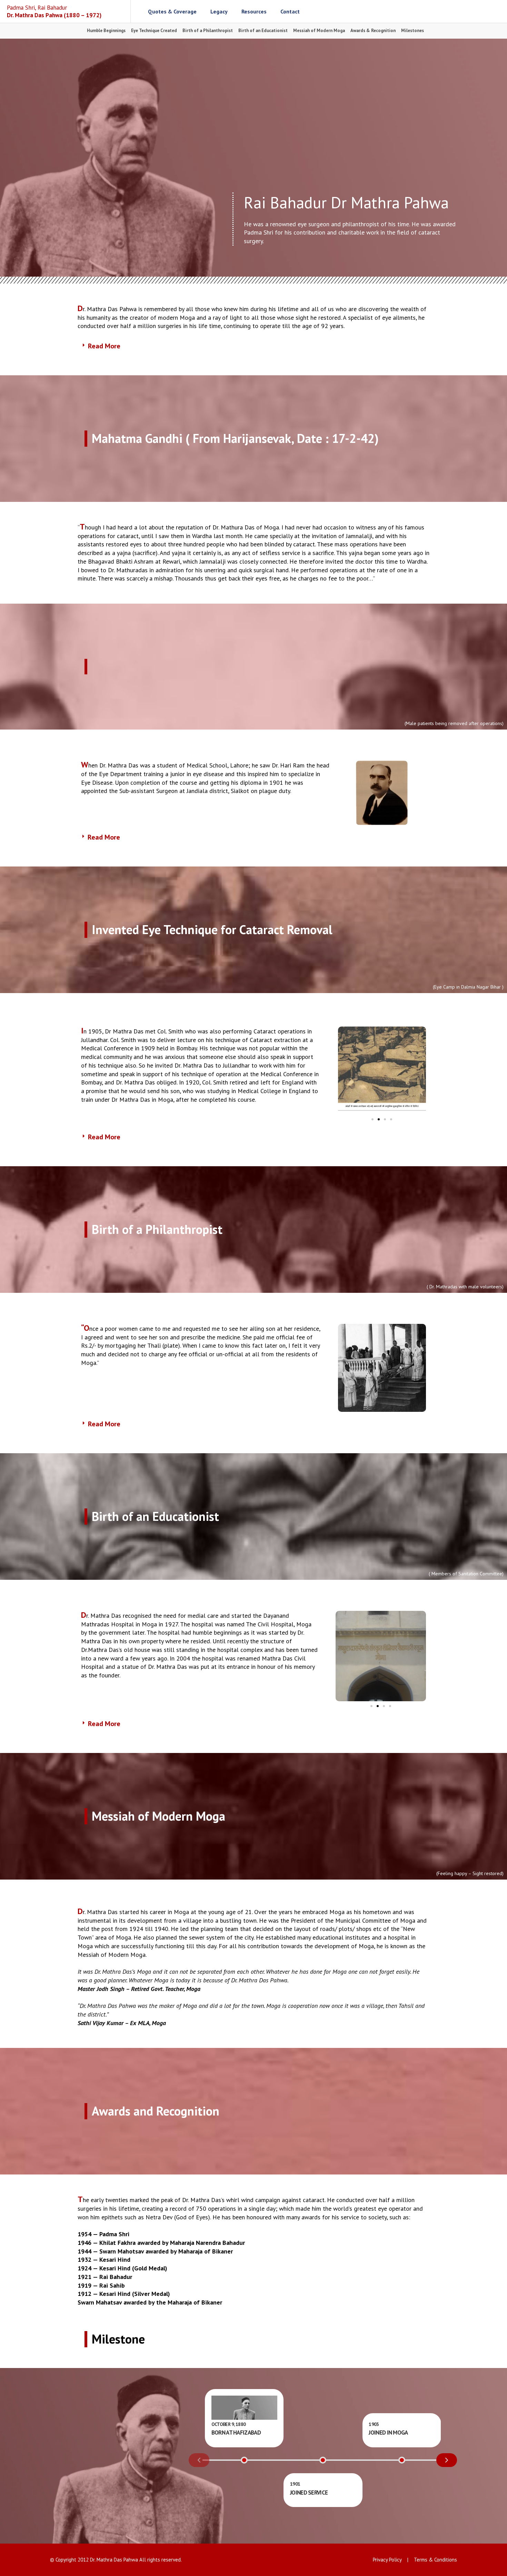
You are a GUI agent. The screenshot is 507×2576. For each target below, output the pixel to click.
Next (447, 2460)
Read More (104, 346)
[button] (254, 346)
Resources (254, 11)
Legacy (219, 11)
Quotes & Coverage (172, 11)
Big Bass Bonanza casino (156, 667)
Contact (290, 11)
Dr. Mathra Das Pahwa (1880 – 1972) (54, 11)
